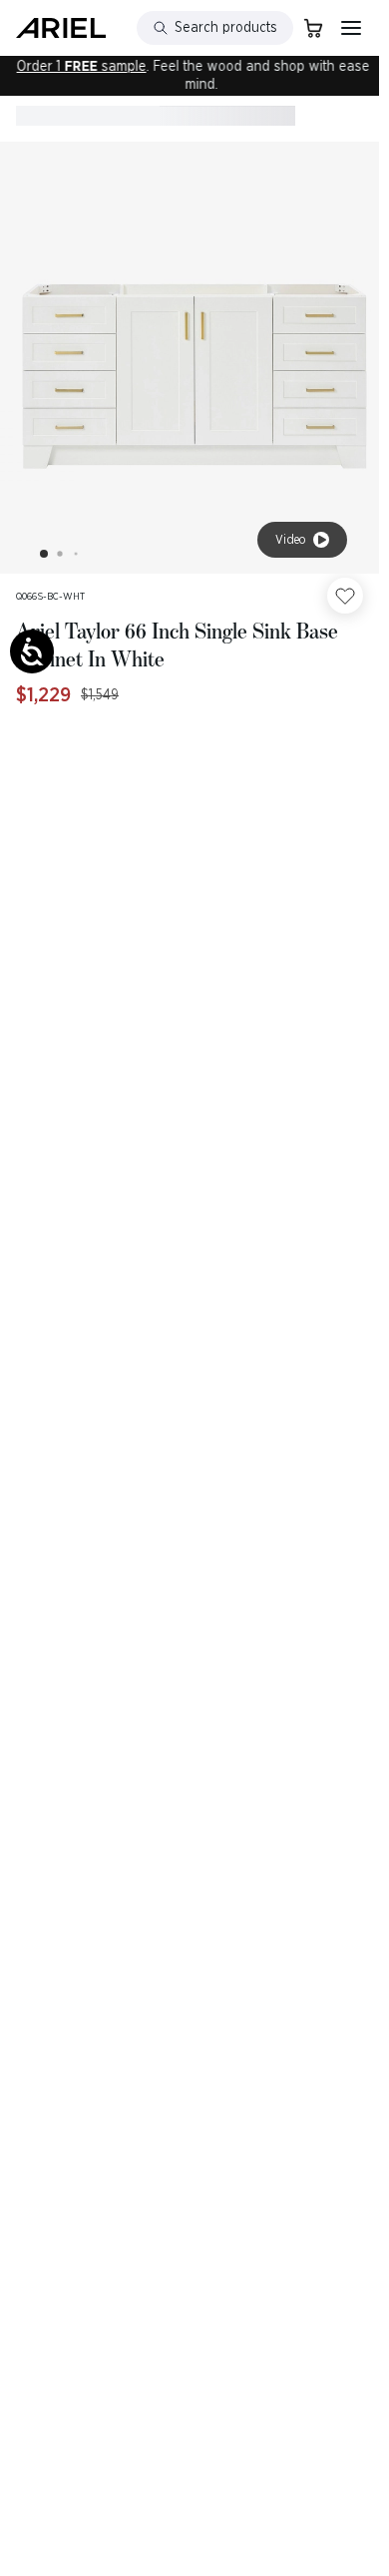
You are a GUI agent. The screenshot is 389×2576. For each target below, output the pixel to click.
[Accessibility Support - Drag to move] (32, 651)
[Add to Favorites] (345, 596)
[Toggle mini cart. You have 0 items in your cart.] (313, 28)
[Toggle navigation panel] (351, 28)
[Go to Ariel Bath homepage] (61, 28)
